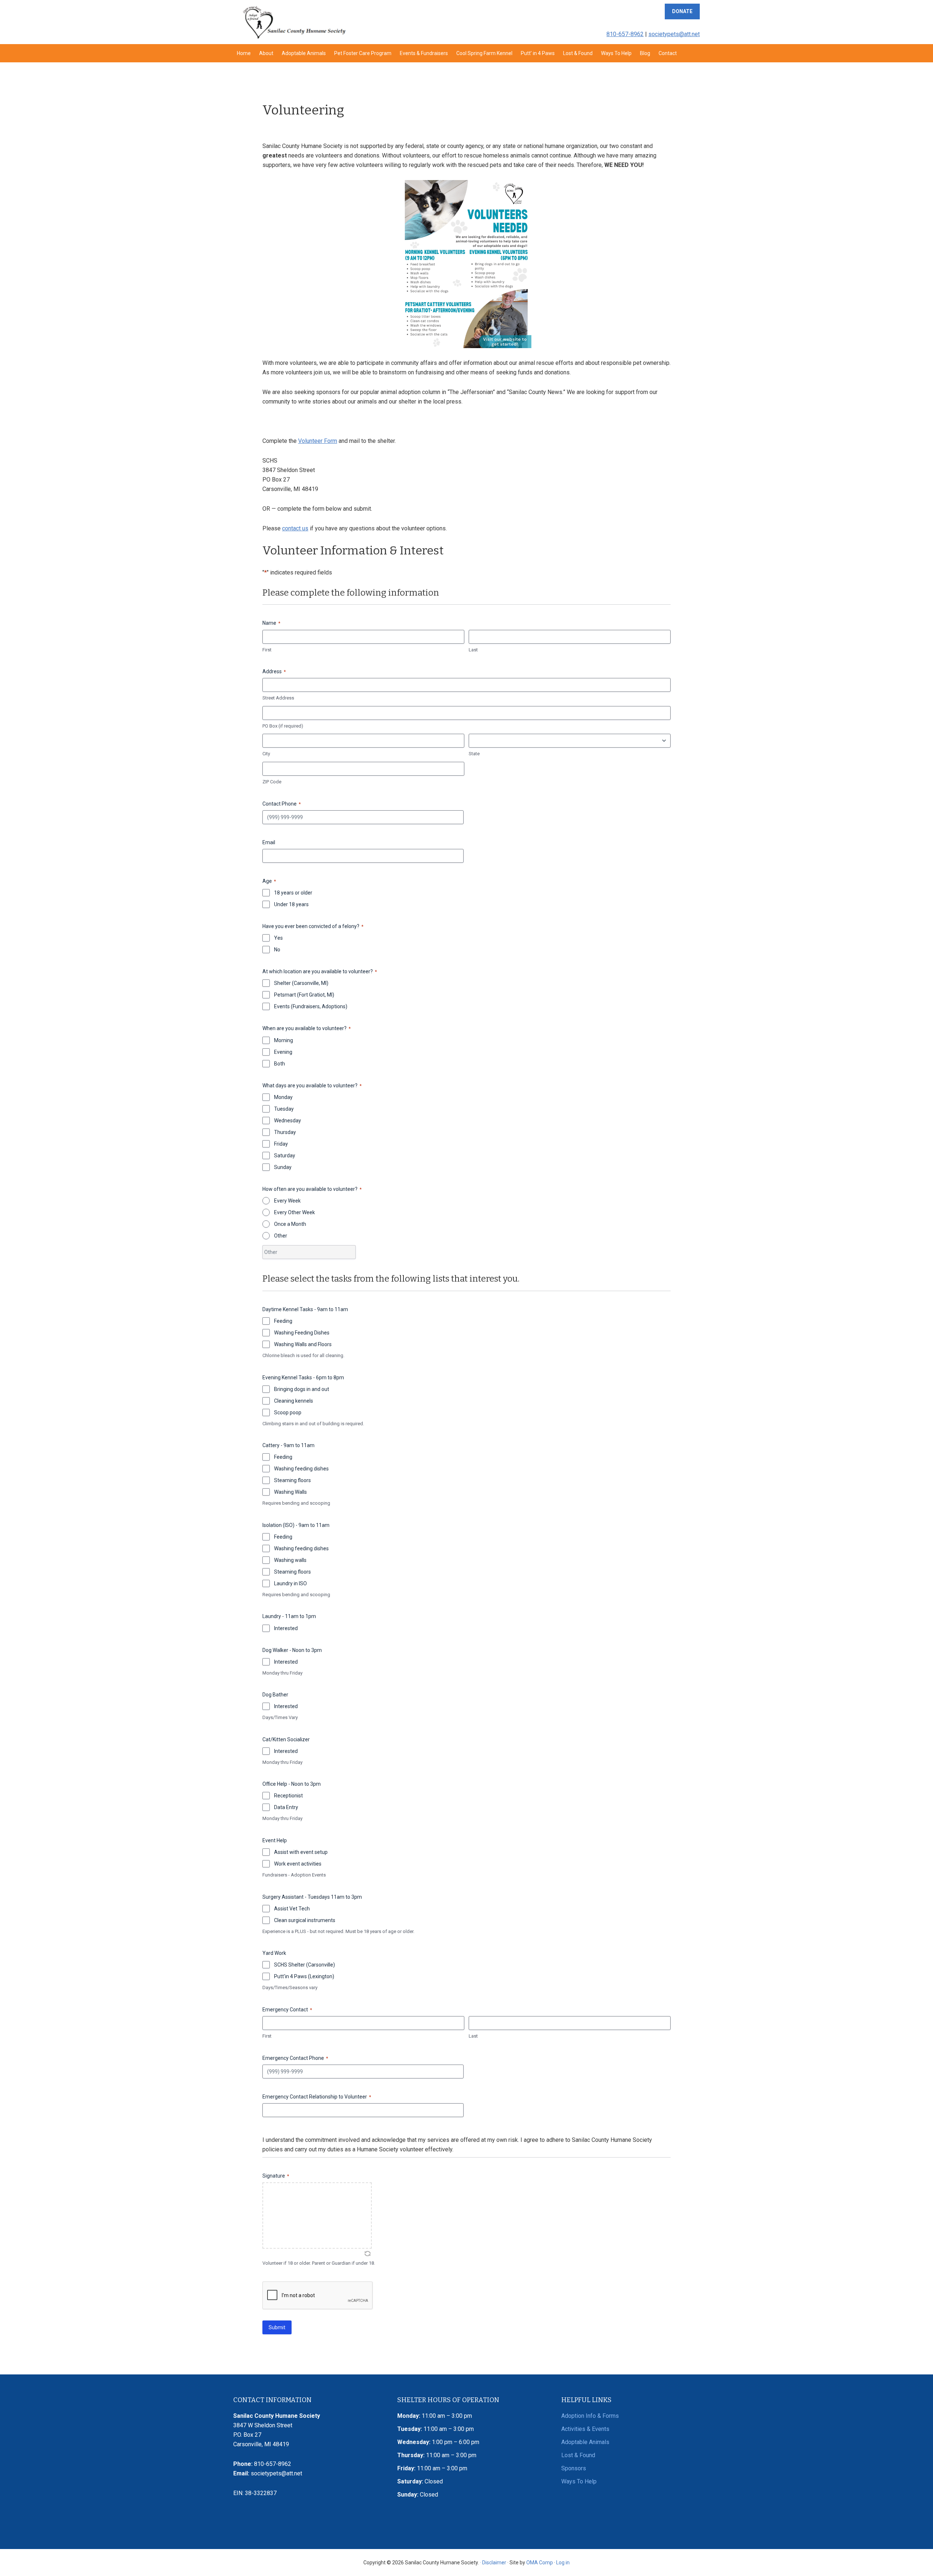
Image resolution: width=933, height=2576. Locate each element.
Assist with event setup (301, 1852)
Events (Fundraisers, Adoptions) (311, 1006)
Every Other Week (294, 1212)
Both (280, 1064)
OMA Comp (540, 2563)
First (267, 650)
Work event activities (298, 1864)
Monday (283, 1097)
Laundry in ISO (290, 1583)
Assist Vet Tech (292, 1909)
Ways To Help (579, 2481)
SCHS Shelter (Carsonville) (305, 1965)
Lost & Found (578, 2455)
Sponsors (574, 2468)
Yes (278, 938)
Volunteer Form (318, 441)
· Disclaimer (493, 2563)
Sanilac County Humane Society (294, 22)
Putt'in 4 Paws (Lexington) (304, 1976)
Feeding (283, 1321)
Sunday (283, 1167)
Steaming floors (292, 1480)
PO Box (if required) (283, 726)
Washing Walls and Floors (303, 1344)
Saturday (285, 1156)
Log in (563, 2563)
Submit (277, 2327)
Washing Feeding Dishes (302, 1333)
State (474, 754)
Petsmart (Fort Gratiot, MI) (304, 995)
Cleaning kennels (294, 1401)
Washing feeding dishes (301, 1469)
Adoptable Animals (585, 2442)
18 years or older (293, 893)
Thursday (285, 1132)
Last (473, 650)
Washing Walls (290, 1492)
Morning (284, 1040)
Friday (281, 1144)
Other (281, 1236)
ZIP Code (272, 782)
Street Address (278, 698)
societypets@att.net (674, 34)
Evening (283, 1052)
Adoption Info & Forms (590, 2416)
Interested (286, 1628)
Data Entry (286, 1807)
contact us (295, 528)
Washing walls (290, 1560)
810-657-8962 (625, 34)
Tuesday (284, 1109)
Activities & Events (585, 2429)
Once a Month (290, 1224)
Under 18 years (291, 904)
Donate (682, 11)
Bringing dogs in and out (302, 1389)
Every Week (287, 1201)
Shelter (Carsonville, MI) (301, 983)
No (277, 950)
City (266, 754)
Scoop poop (288, 1412)
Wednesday (288, 1121)
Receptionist (288, 1796)
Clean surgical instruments (305, 1920)
